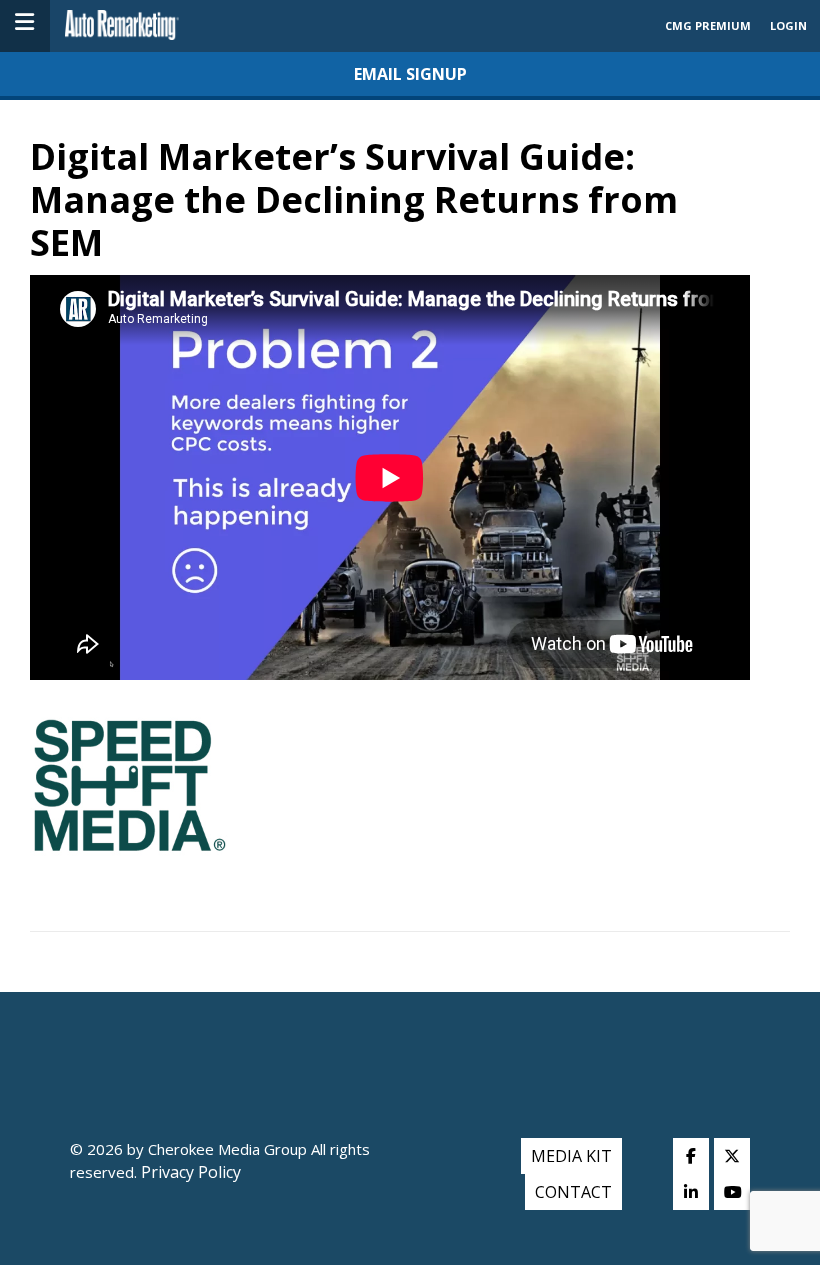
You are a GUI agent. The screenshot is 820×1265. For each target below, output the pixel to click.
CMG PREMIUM (708, 25)
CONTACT (573, 1192)
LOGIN (788, 25)
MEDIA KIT (571, 1156)
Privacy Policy (189, 1172)
